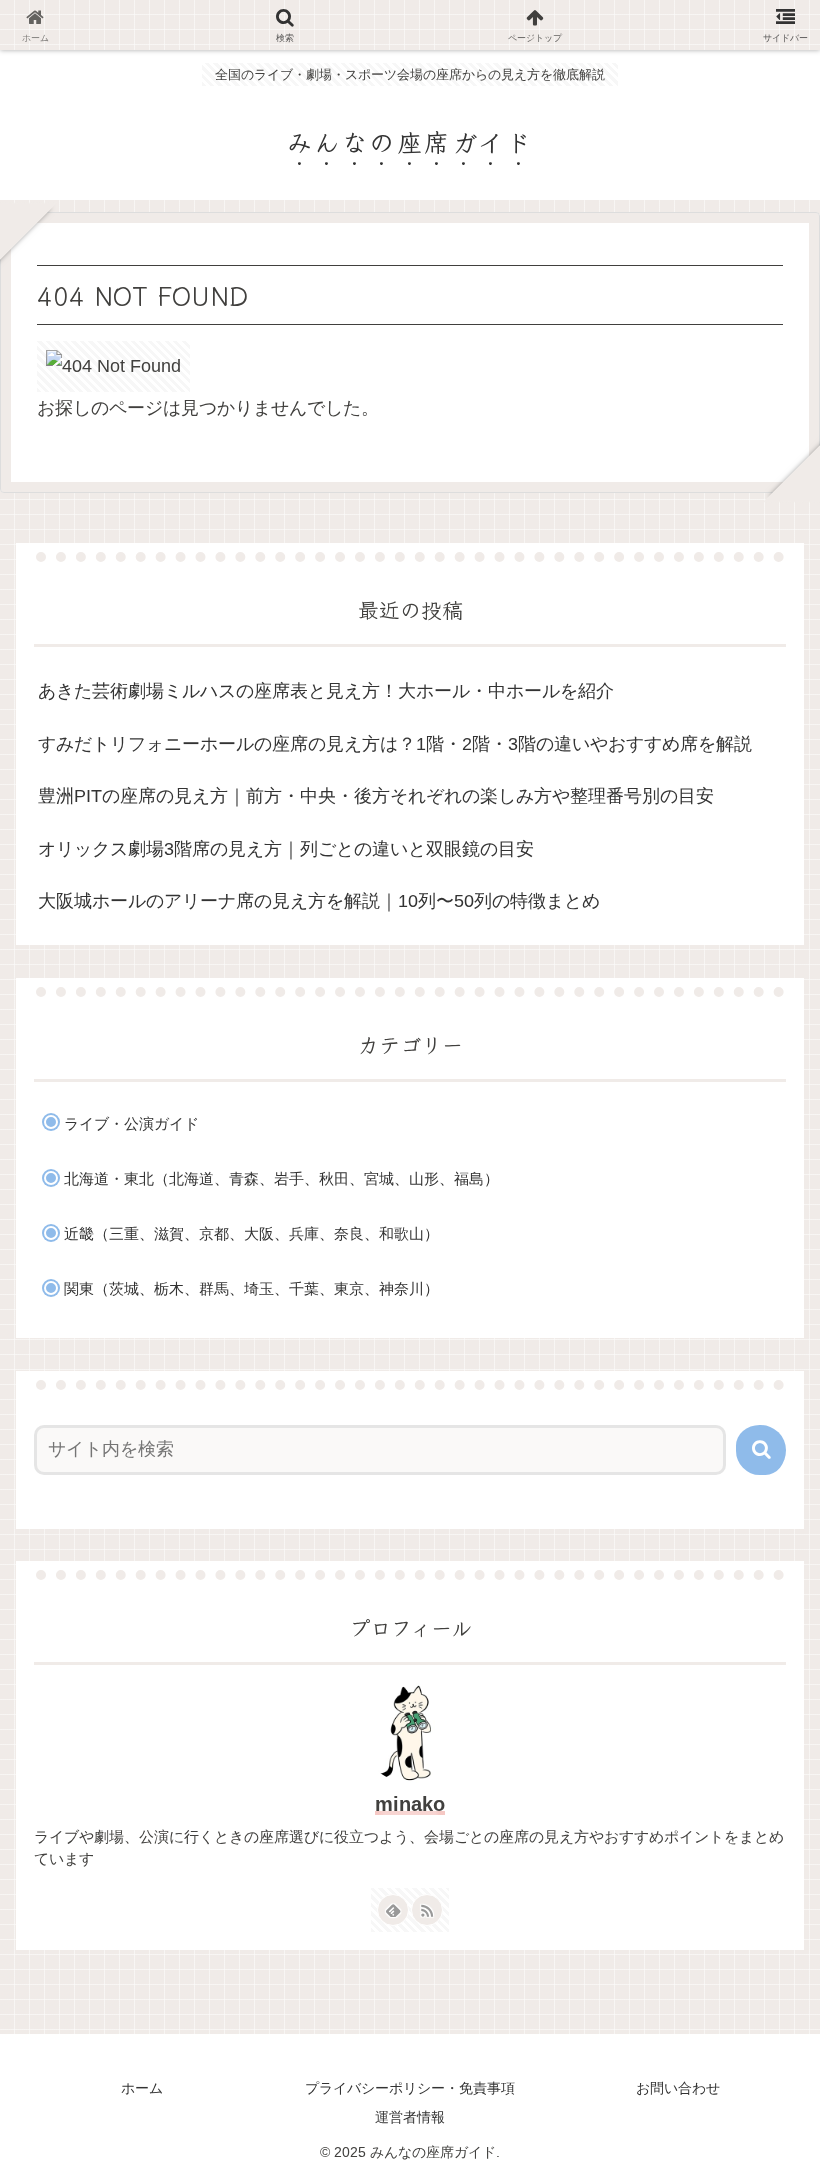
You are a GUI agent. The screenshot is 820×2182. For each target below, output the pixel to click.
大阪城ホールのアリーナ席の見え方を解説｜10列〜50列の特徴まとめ (319, 901)
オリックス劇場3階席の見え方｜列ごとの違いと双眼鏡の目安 (286, 849)
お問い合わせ (678, 2088)
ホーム (142, 2088)
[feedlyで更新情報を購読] (393, 1910)
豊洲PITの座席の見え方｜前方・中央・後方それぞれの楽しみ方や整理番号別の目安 (376, 796)
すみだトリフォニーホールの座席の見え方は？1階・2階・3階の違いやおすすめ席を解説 (395, 744)
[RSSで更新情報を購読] (427, 1910)
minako (410, 1804)
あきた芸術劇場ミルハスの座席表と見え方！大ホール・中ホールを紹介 (326, 691)
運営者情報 (410, 2117)
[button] (761, 1450)
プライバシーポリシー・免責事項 (410, 2088)
